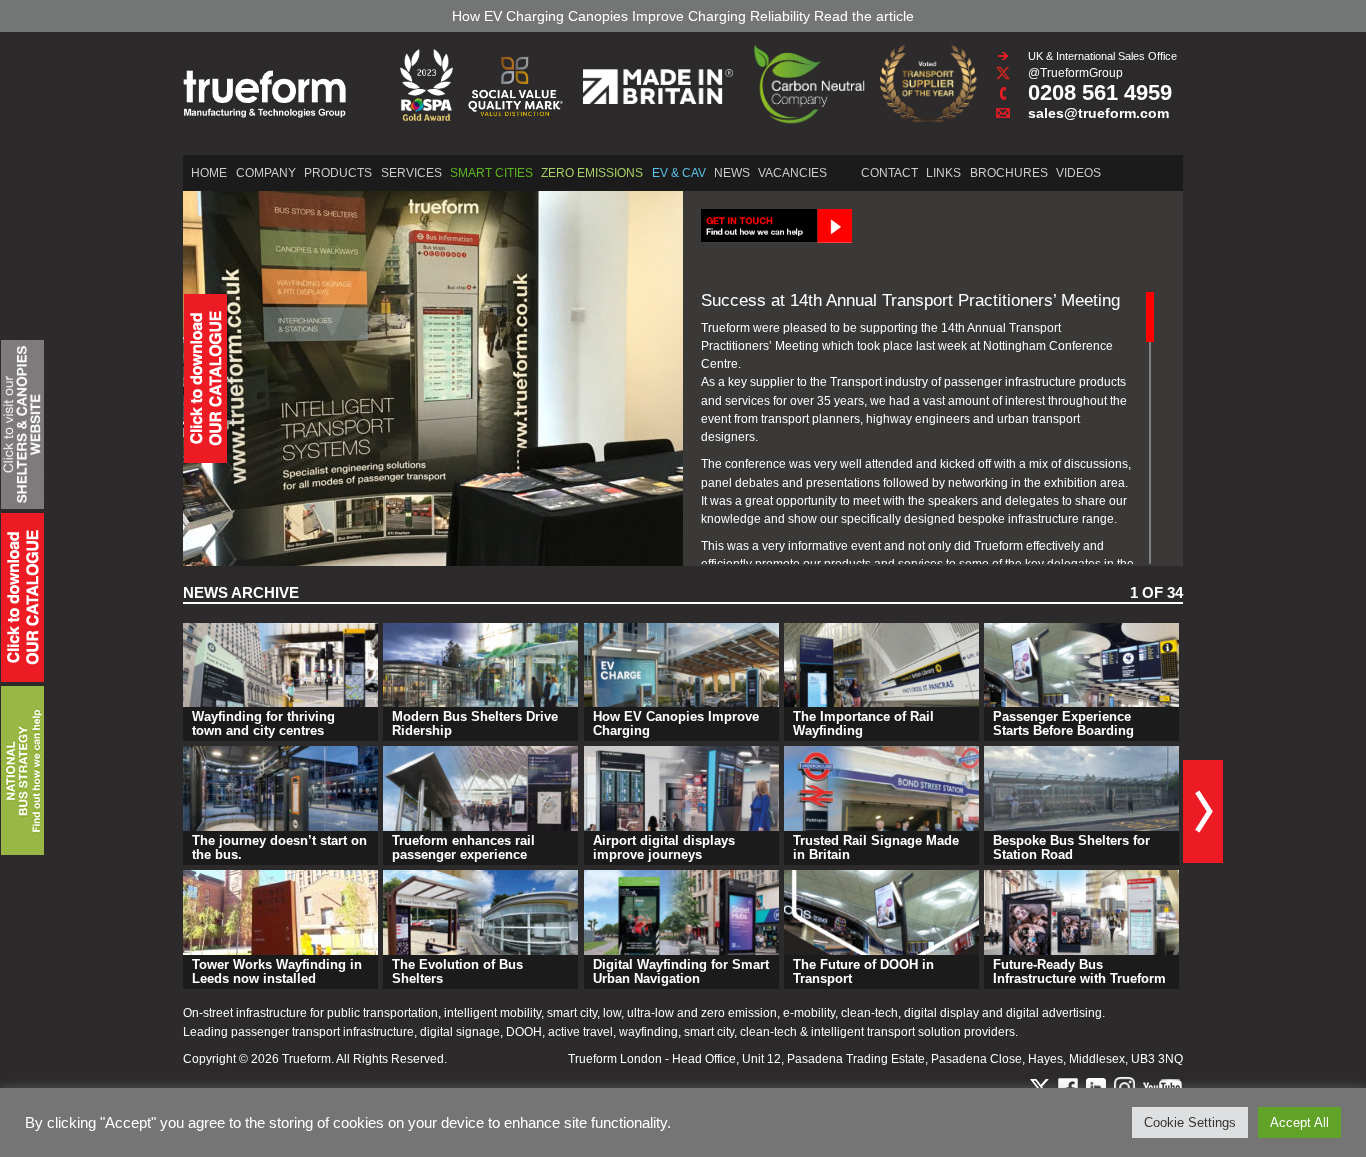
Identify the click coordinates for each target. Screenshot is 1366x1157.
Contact (889, 173)
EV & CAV (679, 173)
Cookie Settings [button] (1190, 1122)
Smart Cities (491, 173)
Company (266, 173)
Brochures (1009, 173)
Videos (1078, 173)
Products (338, 173)
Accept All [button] (1299, 1122)
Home (209, 173)
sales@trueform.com (1098, 113)
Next (1203, 811)
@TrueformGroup (1075, 73)
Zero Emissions (592, 173)
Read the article (846, 16)
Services (411, 173)
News (732, 173)
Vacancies (792, 173)
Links (943, 173)
